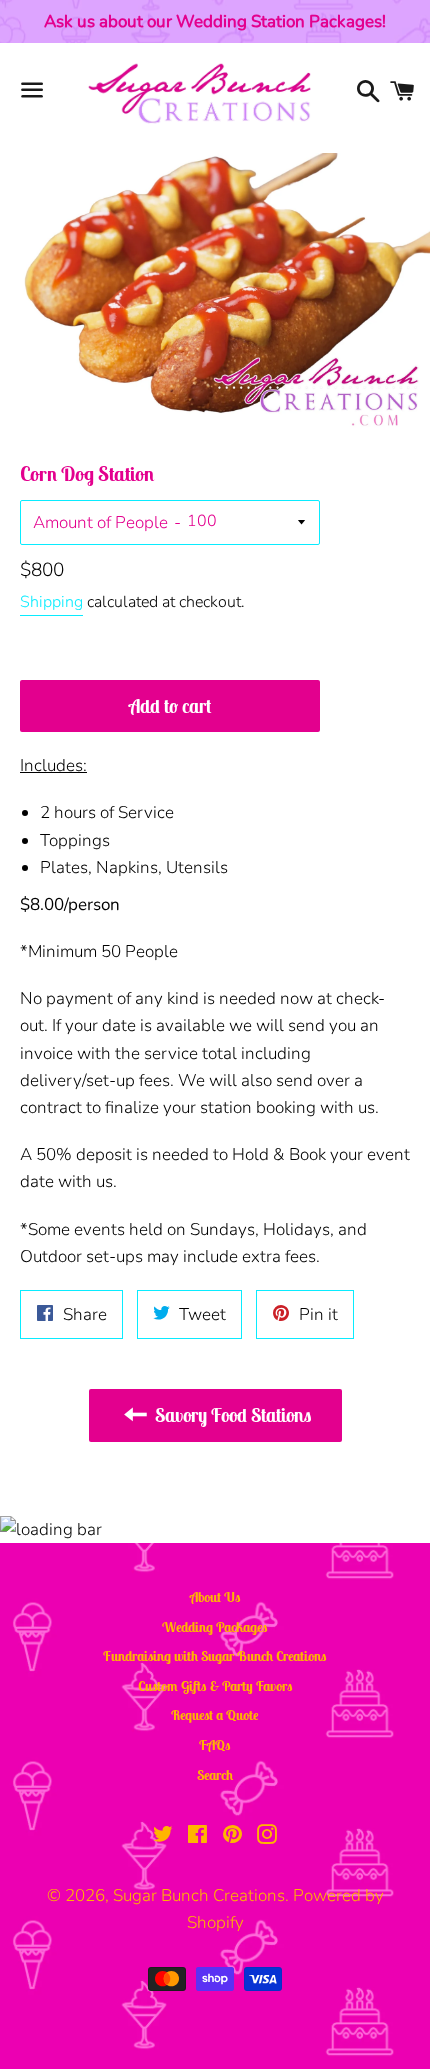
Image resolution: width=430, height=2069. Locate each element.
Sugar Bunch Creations (199, 1895)
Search (215, 1775)
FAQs (215, 1745)
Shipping (51, 602)
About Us (215, 1597)
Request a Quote (215, 1715)
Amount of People (100, 522)
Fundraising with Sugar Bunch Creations (215, 1656)
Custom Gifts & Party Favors (215, 1686)
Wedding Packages (215, 1627)
